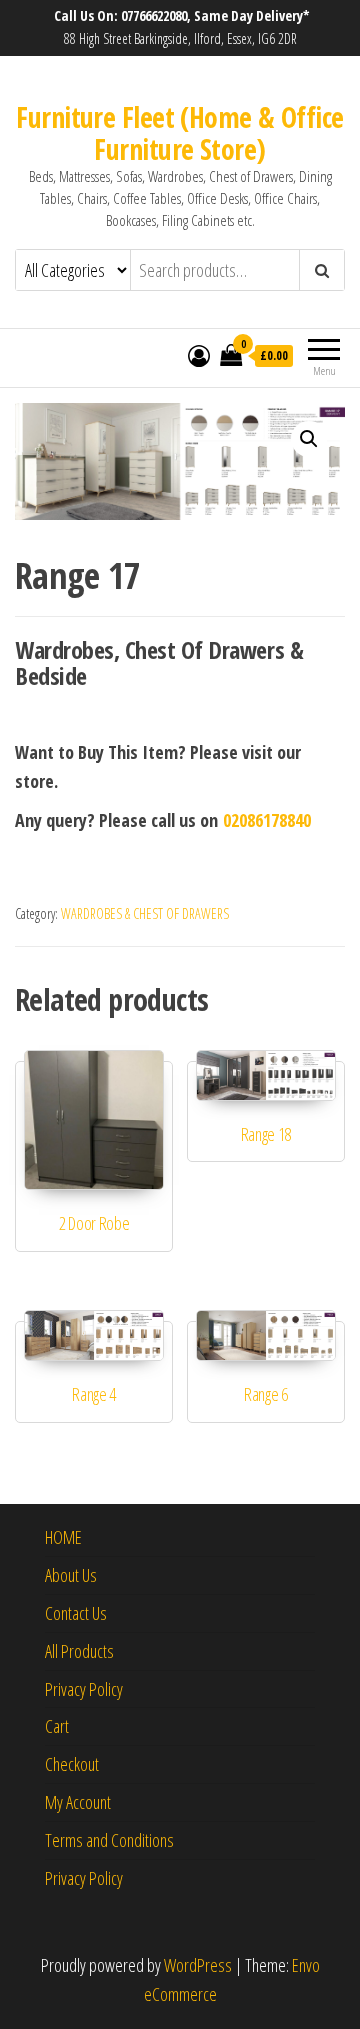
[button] (309, 439)
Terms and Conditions (109, 1840)
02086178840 (267, 820)
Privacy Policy (84, 1689)
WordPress (198, 1965)
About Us (71, 1575)
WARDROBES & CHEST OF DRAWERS (145, 913)
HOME (63, 1537)
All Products (79, 1651)
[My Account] (199, 355)
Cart (57, 1726)
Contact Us (76, 1613)
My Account (78, 1802)
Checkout (72, 1764)
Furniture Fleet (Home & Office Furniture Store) (179, 133)
